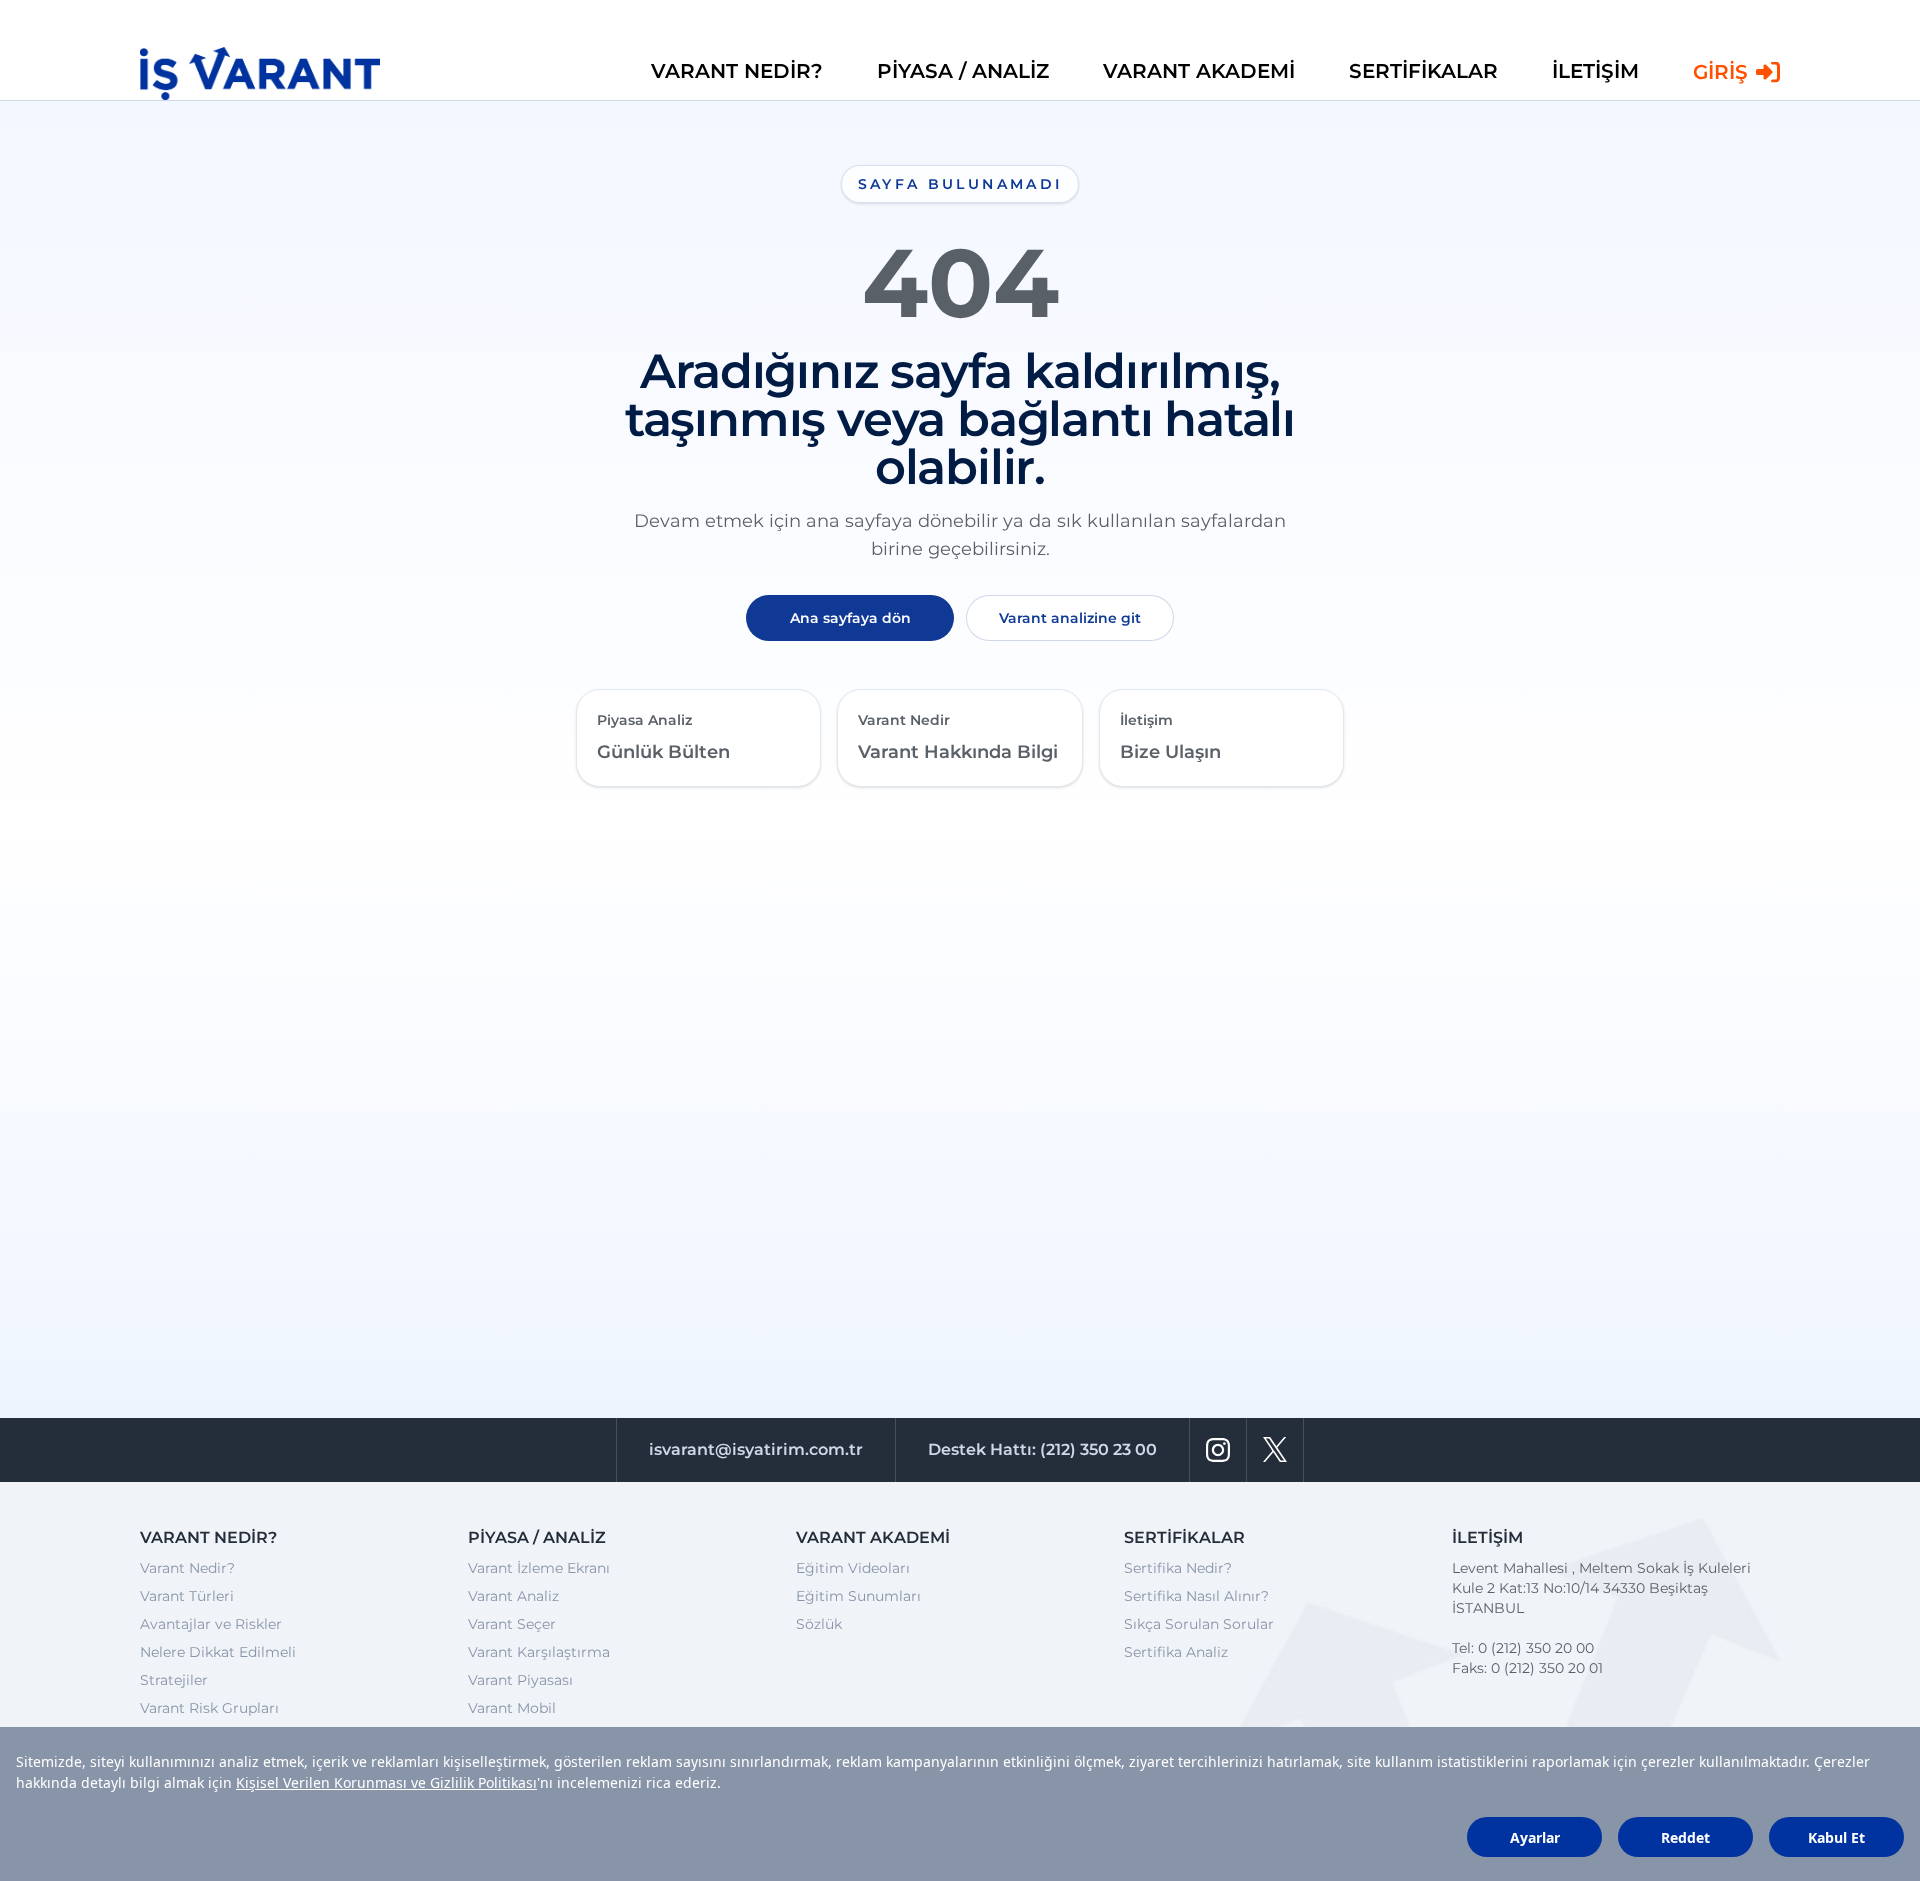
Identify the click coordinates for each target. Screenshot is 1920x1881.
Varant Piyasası (520, 1680)
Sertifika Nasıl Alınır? (1196, 1596)
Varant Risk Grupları (209, 1708)
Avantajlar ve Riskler (211, 1624)
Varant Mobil (512, 1708)
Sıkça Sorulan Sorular (1199, 1624)
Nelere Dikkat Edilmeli (218, 1652)
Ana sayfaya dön (850, 618)
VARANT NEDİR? (737, 71)
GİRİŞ (1720, 72)
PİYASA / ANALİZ (963, 71)
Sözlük (819, 1624)
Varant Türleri (187, 1596)
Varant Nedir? (187, 1568)
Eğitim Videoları (853, 1568)
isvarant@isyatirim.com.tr (756, 1449)
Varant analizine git (1070, 618)
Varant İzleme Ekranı (539, 1568)
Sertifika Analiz (1176, 1652)
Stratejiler (174, 1680)
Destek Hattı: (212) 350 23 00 (1042, 1449)
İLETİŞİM (1595, 71)
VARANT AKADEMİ (1199, 71)
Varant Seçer (512, 1624)
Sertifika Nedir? (1178, 1568)
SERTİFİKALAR (1423, 71)
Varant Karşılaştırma (539, 1652)
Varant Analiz (513, 1596)
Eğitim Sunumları (858, 1596)
